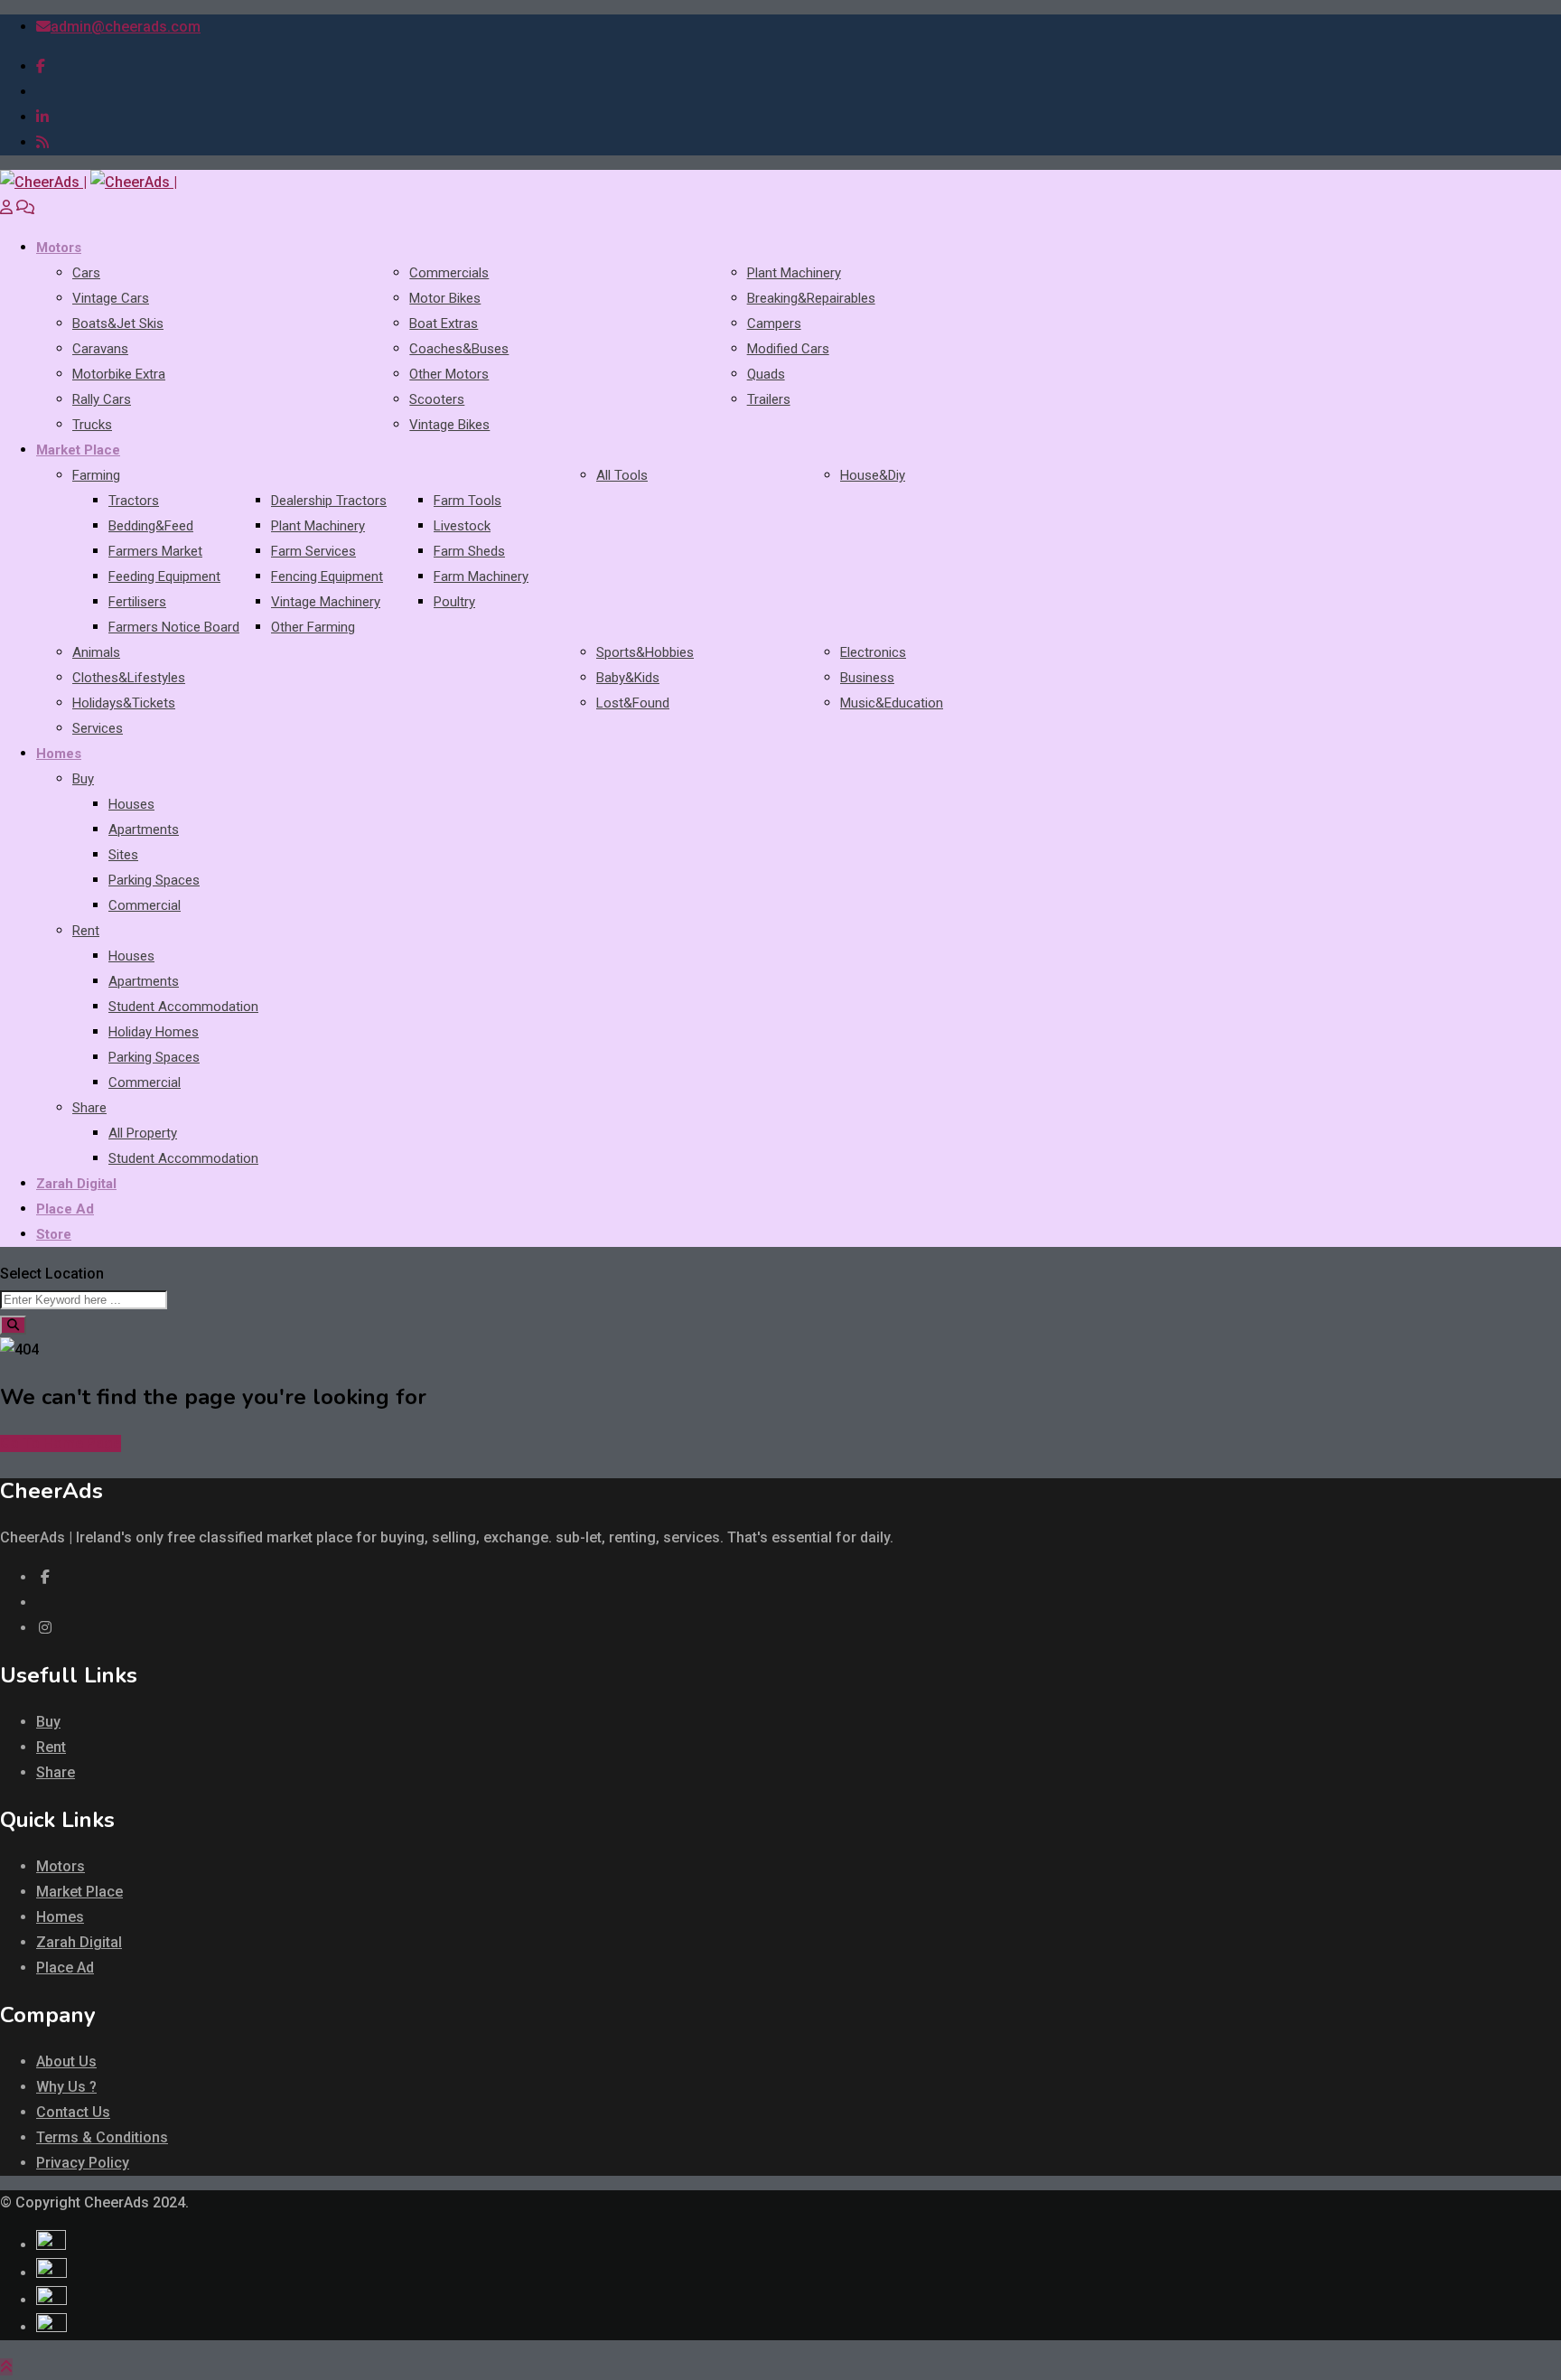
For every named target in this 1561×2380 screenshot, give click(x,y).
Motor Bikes (445, 298)
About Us (66, 2061)
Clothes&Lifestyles (129, 678)
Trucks (92, 425)
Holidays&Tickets (124, 703)
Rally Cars (102, 399)
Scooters (437, 399)
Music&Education (892, 703)
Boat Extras (444, 323)
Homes (59, 754)
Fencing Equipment (327, 576)
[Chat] (25, 207)
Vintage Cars (111, 298)
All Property (143, 1133)
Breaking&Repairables (811, 298)
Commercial (145, 905)
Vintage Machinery (326, 602)
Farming (96, 475)
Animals (96, 652)
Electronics (873, 652)
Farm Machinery (481, 576)
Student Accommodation (183, 1007)
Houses (131, 804)
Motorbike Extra (119, 374)
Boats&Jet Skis (118, 323)
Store (54, 1234)
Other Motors (449, 374)
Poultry (454, 602)
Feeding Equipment (164, 576)
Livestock (462, 526)
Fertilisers (137, 602)
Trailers (769, 399)
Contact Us (73, 2112)
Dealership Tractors (329, 501)
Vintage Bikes (449, 425)
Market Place (78, 450)
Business (867, 678)
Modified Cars (788, 349)
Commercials (449, 273)
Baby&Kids (628, 678)
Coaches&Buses (459, 349)
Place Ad (65, 1209)
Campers (774, 323)
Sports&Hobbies (645, 652)
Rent (86, 931)
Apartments (144, 829)
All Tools (622, 475)
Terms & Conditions (102, 2137)
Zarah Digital (76, 1184)
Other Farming (313, 627)
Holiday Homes (154, 1032)
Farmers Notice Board (174, 627)
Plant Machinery (794, 273)
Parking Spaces (154, 880)
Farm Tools (467, 501)
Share (89, 1108)
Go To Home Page (61, 1443)
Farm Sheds (469, 551)
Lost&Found (633, 703)
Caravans (100, 349)
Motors (59, 248)
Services (98, 728)
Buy (83, 779)
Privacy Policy (83, 2163)
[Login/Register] (6, 207)
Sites (123, 855)
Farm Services (313, 551)
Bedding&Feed (151, 526)
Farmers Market (155, 551)
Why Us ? (66, 2087)
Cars (86, 273)
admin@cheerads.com (126, 27)
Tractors (134, 501)
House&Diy (873, 475)
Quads (766, 374)
